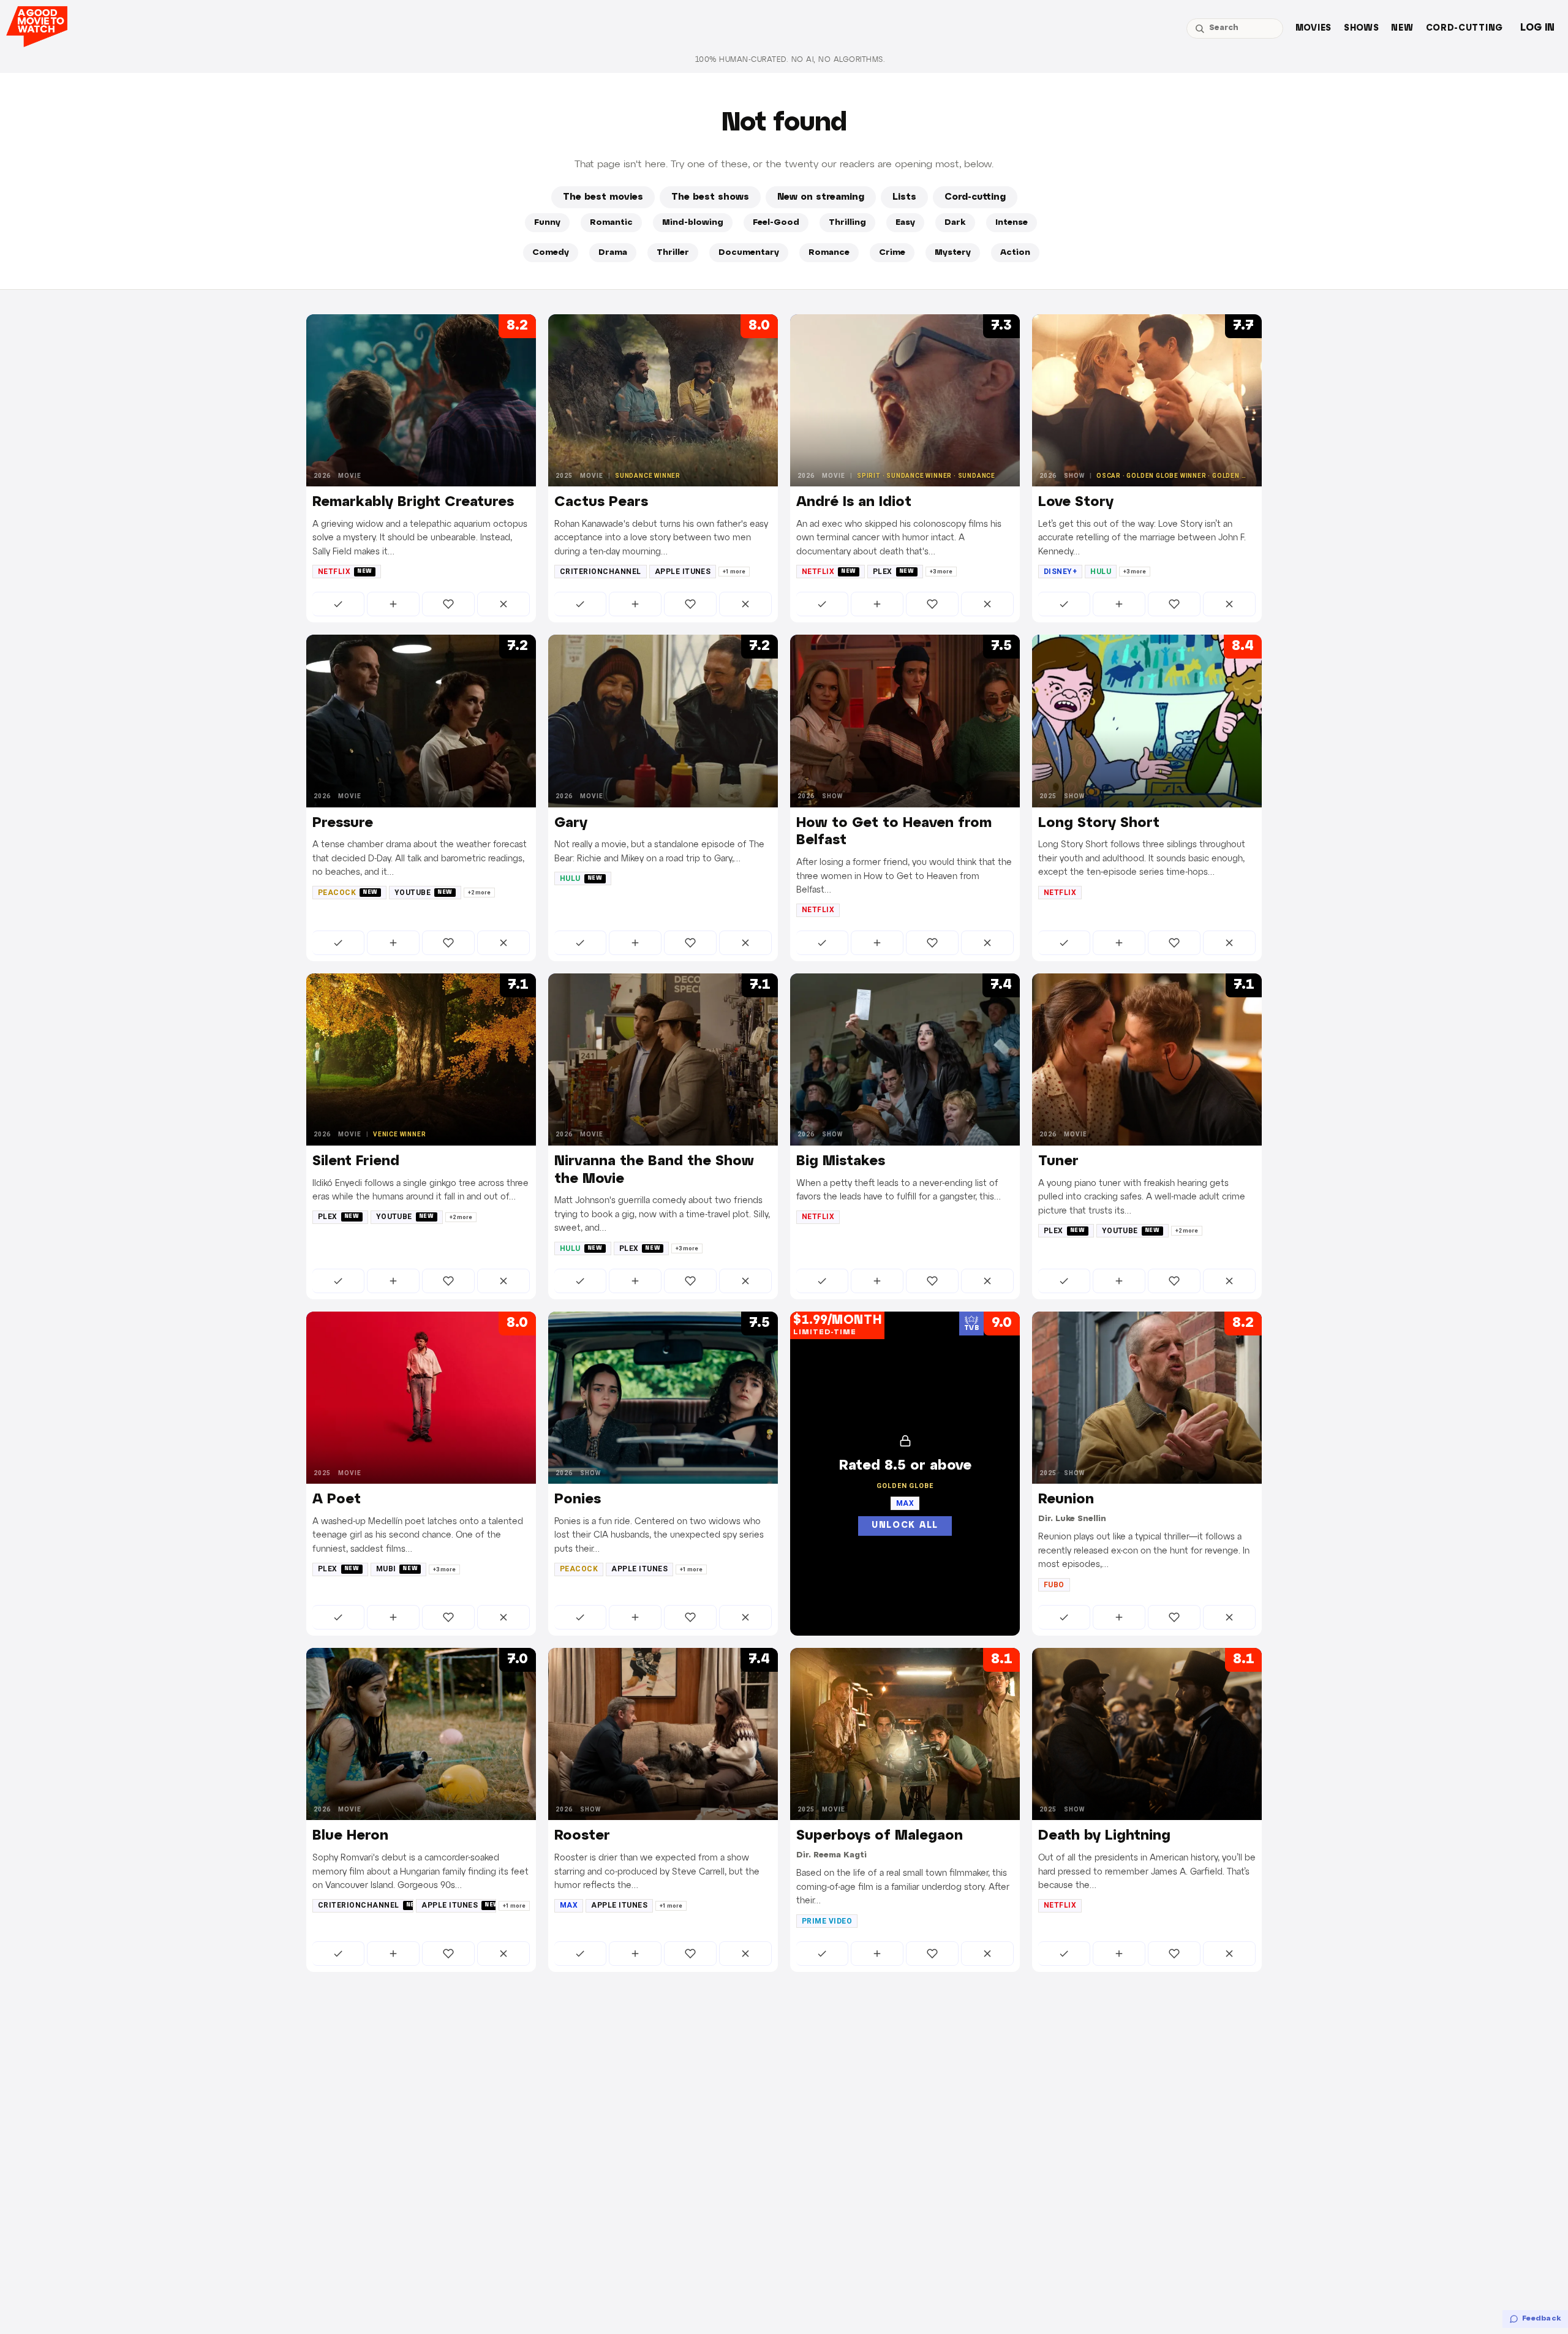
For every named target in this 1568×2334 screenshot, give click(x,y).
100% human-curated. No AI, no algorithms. (790, 60)
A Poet (337, 1500)
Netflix (345, 572)
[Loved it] (448, 604)
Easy (905, 223)
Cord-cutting (1464, 28)
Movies (1314, 28)
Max (569, 1905)
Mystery (953, 253)
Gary (571, 823)
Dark (955, 223)
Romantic (611, 223)
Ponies (578, 1500)
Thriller (673, 253)
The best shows (710, 197)
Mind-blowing (693, 223)
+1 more (734, 572)
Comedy (551, 253)
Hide (503, 604)
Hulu (1101, 572)
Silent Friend (356, 1161)
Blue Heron (350, 1836)
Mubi (397, 1569)
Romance (829, 253)
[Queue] (393, 604)
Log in (1537, 28)
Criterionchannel (601, 572)
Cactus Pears (601, 502)
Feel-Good (776, 223)
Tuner (1058, 1161)
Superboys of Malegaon (880, 1836)
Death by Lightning (1104, 1836)
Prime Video (827, 1921)
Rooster (582, 1836)
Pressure (343, 823)
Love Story (1076, 502)
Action (1015, 253)
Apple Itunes (683, 572)
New (1402, 28)
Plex (894, 572)
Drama (613, 253)
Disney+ (1060, 572)
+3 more (941, 572)
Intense (1012, 223)
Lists (904, 197)
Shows (1362, 28)
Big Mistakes (841, 1161)
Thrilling (847, 223)
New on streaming (821, 197)
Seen (338, 604)
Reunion (1066, 1500)
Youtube (424, 893)
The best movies (603, 197)
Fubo (1054, 1585)
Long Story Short (1099, 823)
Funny (547, 223)
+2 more (479, 893)
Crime (892, 253)
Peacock (348, 893)
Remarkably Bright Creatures (413, 502)
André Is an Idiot (854, 502)
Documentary (749, 253)
